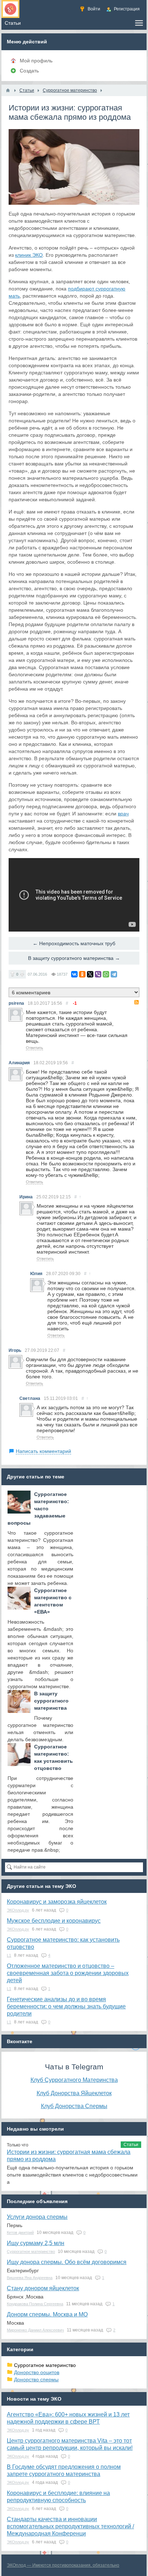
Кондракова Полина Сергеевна (35, 2304)
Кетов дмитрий (20, 2232)
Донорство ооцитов (37, 2372)
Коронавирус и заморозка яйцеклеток (57, 1902)
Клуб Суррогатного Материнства (74, 2080)
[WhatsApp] (106, 974)
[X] (90, 974)
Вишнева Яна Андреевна (30, 2278)
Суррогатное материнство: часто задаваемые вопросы (38, 1509)
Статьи (131, 2145)
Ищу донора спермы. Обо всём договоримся (67, 2262)
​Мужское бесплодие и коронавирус (54, 1921)
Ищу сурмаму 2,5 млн (36, 2243)
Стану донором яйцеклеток (43, 2288)
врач (123, 814)
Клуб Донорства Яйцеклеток (74, 2093)
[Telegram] (114, 974)
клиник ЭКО (29, 255)
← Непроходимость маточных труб (74, 943)
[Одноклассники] (82, 974)
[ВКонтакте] (74, 974)
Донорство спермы (36, 2380)
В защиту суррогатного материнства (51, 1701)
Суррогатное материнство (31, 2251)
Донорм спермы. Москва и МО (47, 2314)
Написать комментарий (43, 1451)
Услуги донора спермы (37, 2217)
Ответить (34, 1048)
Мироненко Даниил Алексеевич (35, 2330)
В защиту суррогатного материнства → (74, 958)
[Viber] (98, 974)
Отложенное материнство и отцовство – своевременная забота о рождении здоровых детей (68, 1973)
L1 (9, 1955)
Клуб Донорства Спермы (74, 2106)
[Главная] (8, 90)
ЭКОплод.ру (18, 1910)
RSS (137, 1002)
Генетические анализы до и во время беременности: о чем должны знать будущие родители (66, 2006)
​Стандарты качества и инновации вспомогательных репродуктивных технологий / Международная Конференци (70, 2526)
